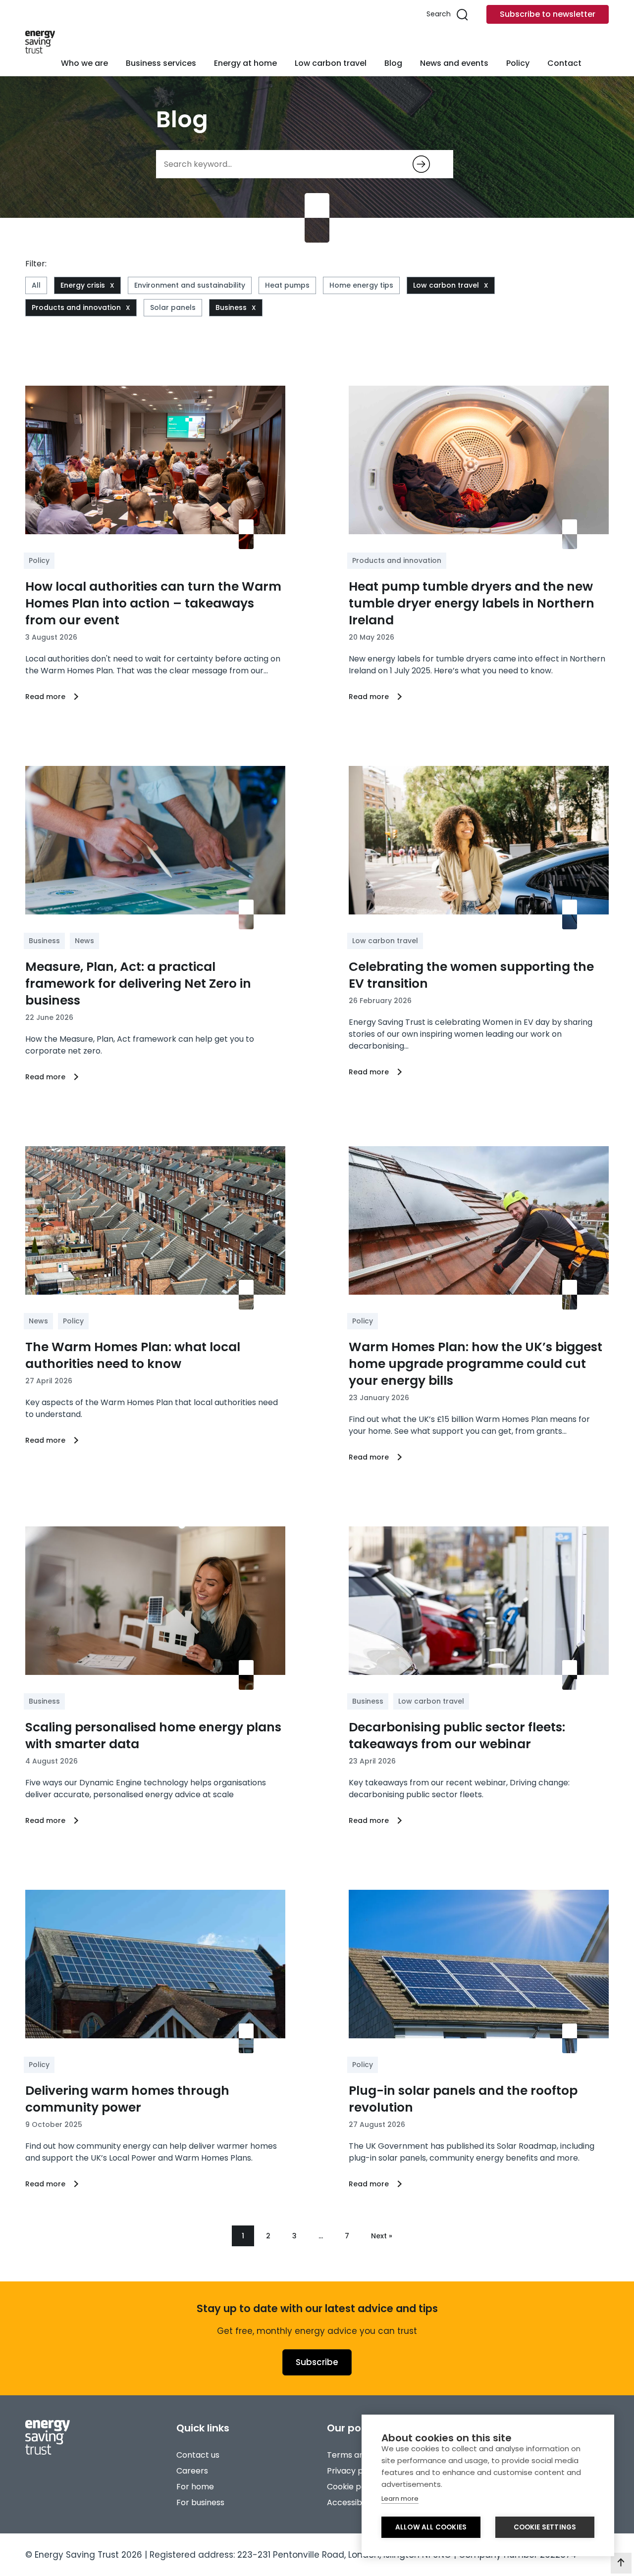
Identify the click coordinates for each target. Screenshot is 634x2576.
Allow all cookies (431, 2527)
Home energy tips (361, 285)
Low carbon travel (331, 63)
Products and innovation (76, 307)
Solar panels (173, 307)
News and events (454, 63)
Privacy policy (354, 2471)
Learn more (400, 2499)
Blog (393, 63)
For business (200, 2502)
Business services (161, 63)
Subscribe (317, 2362)
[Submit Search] (421, 164)
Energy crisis (83, 285)
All (36, 285)
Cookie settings (545, 2527)
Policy (518, 63)
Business (231, 307)
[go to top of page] (621, 2563)
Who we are (84, 63)
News (84, 941)
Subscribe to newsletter (548, 14)
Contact (564, 63)
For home (195, 2487)
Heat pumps (287, 285)
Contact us (198, 2455)
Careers (192, 2471)
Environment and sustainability (190, 285)
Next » (382, 2236)
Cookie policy (353, 2487)
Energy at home (245, 63)
